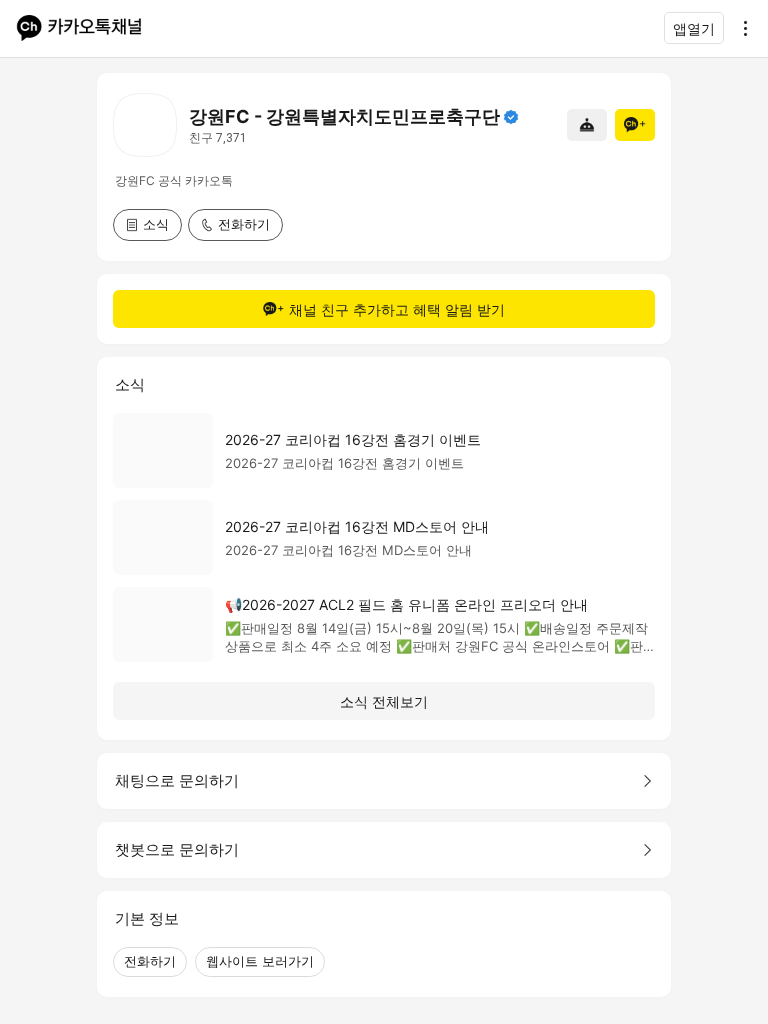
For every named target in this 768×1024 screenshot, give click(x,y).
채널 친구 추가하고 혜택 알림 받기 (397, 309)
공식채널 (511, 117)
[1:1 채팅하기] (587, 125)
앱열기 (694, 28)
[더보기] (740, 28)
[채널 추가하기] (635, 125)
